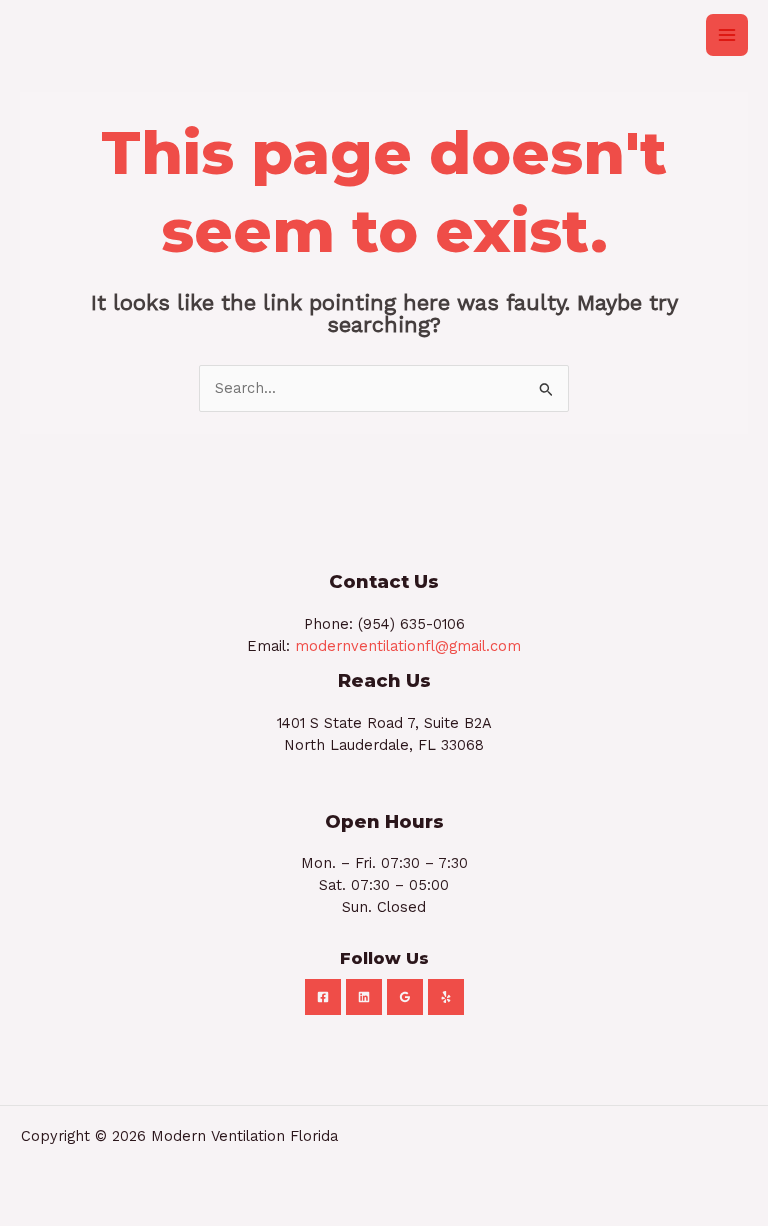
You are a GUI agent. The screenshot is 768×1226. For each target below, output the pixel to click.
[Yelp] (446, 997)
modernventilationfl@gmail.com (408, 646)
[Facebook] (323, 997)
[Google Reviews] (405, 997)
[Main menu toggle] (727, 35)
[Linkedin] (364, 997)
